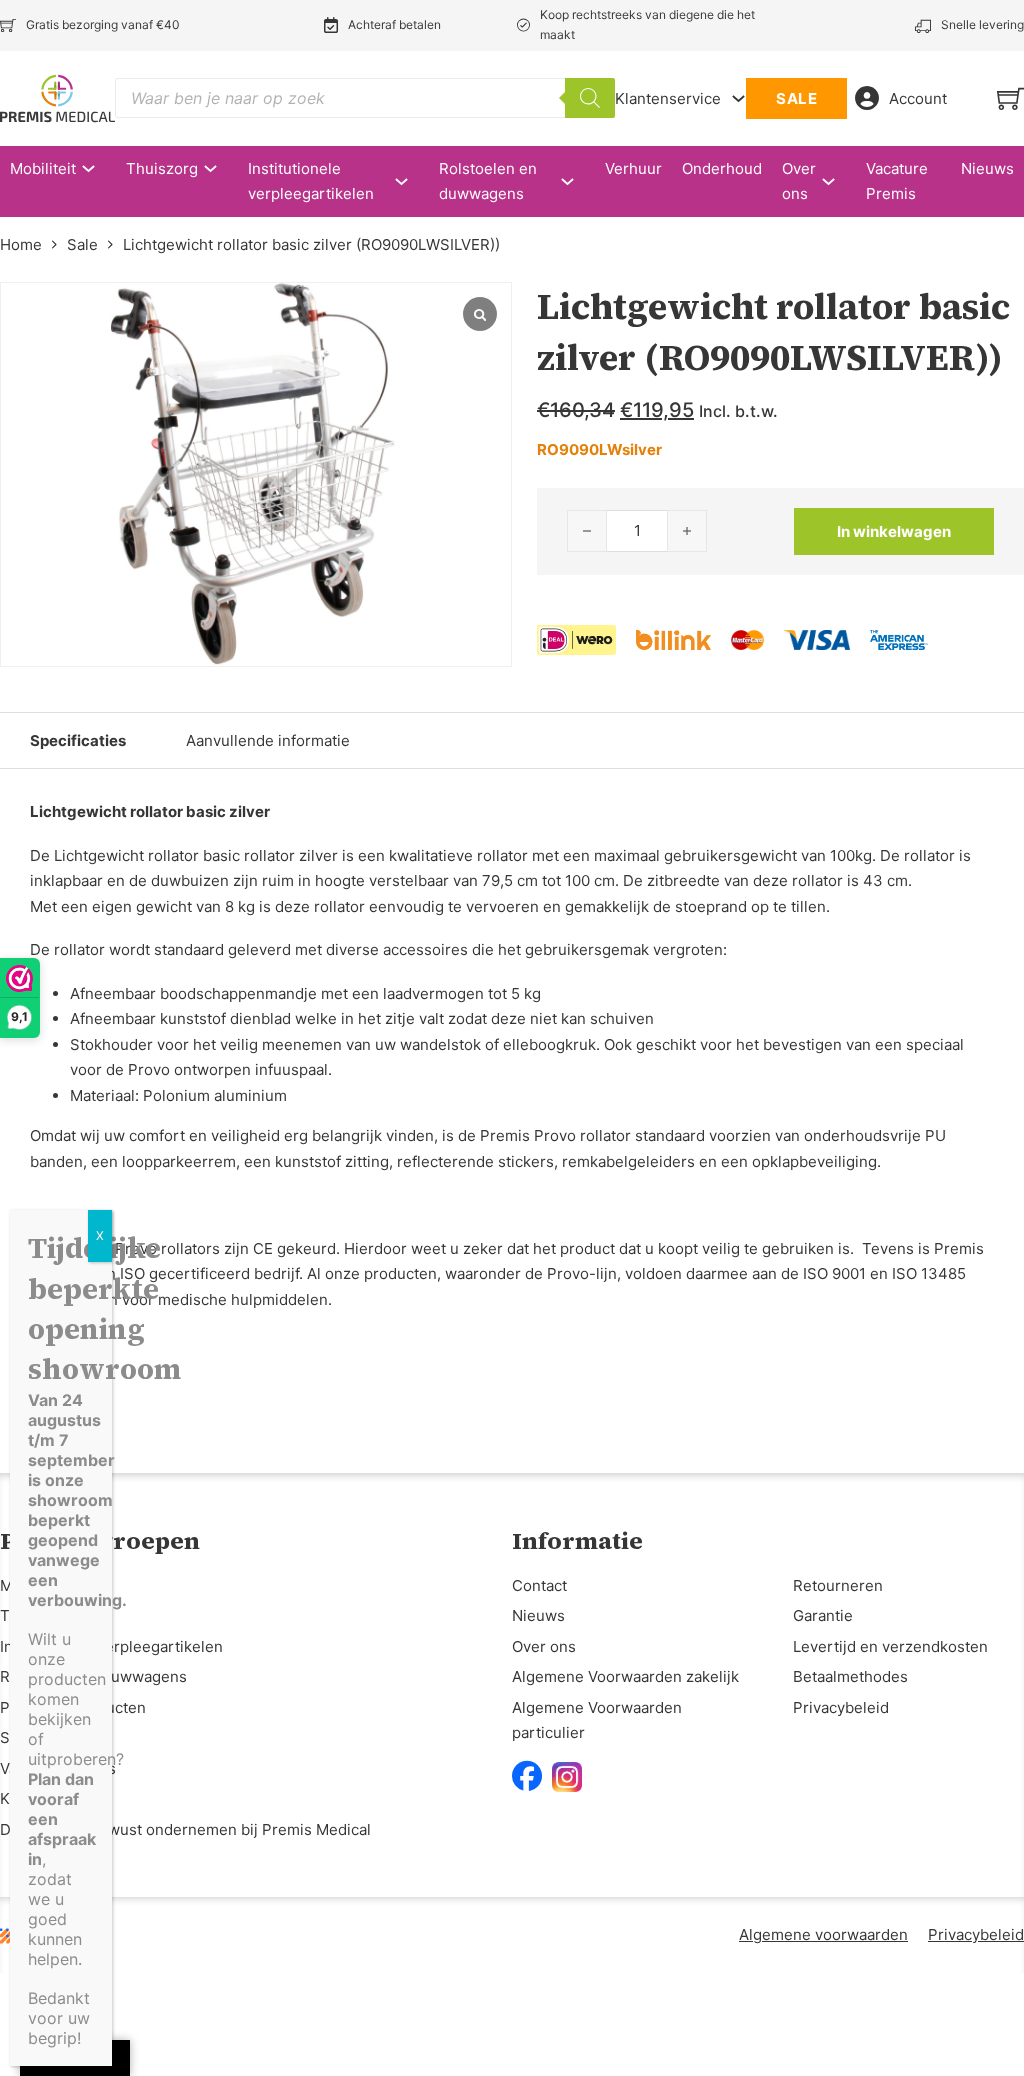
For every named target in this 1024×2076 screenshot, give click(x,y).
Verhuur (633, 168)
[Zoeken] (590, 98)
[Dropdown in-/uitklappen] (738, 98)
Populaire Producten (73, 1707)
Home (21, 244)
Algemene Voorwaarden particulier (597, 1720)
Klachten (31, 1798)
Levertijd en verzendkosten (890, 1646)
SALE (796, 98)
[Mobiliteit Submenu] (98, 168)
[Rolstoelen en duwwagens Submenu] (577, 181)
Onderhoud (722, 168)
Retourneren (838, 1585)
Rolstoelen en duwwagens (488, 181)
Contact (539, 1585)
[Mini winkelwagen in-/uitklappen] (1010, 98)
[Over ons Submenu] (838, 181)
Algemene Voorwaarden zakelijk (625, 1676)
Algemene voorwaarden (823, 1934)
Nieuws (987, 168)
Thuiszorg (162, 168)
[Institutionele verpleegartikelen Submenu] (411, 181)
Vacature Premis (897, 181)
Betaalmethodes (850, 1676)
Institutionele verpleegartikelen (311, 181)
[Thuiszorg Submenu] (220, 168)
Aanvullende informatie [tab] (268, 740)
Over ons (799, 181)
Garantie (823, 1615)
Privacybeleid (841, 1707)
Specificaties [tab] (78, 740)
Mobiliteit (43, 168)
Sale (82, 244)
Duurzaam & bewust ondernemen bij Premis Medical (185, 1829)
